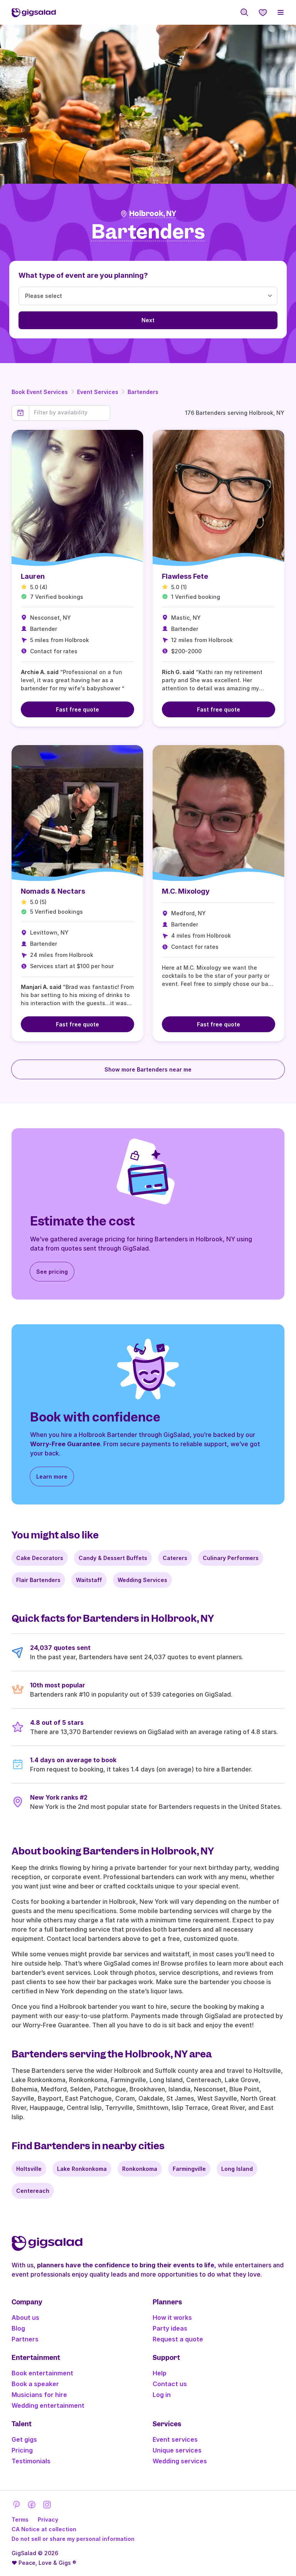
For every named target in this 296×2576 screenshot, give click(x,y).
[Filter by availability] (70, 412)
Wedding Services (142, 1580)
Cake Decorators (40, 1558)
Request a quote (178, 2339)
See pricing (52, 1272)
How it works (172, 2317)
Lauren (33, 576)
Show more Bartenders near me (148, 1069)
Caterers (175, 1558)
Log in (162, 2395)
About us (25, 2317)
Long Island (237, 2169)
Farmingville (189, 2169)
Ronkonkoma (140, 2169)
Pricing (22, 2450)
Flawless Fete (185, 576)
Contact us (170, 2384)
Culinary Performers (231, 1558)
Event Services (98, 392)
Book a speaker (35, 2384)
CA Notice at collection (44, 2529)
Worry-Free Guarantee (65, 1444)
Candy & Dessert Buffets (113, 1558)
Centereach (33, 2191)
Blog (18, 2328)
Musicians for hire (39, 2395)
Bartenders (143, 392)
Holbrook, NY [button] (153, 214)
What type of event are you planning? (83, 275)
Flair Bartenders (38, 1580)
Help (160, 2373)
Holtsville (29, 2169)
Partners (25, 2339)
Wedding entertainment (48, 2405)
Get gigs (24, 2439)
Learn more (52, 1476)
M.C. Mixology (186, 891)
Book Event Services (40, 392)
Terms (20, 2519)
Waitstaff (89, 1580)
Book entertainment (42, 2373)
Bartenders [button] (148, 232)
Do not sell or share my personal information (73, 2539)
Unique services (177, 2450)
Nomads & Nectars (53, 891)
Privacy (48, 2519)
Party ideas (170, 2328)
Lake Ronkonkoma (82, 2169)
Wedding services (180, 2461)
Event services (175, 2439)
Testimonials (31, 2461)
